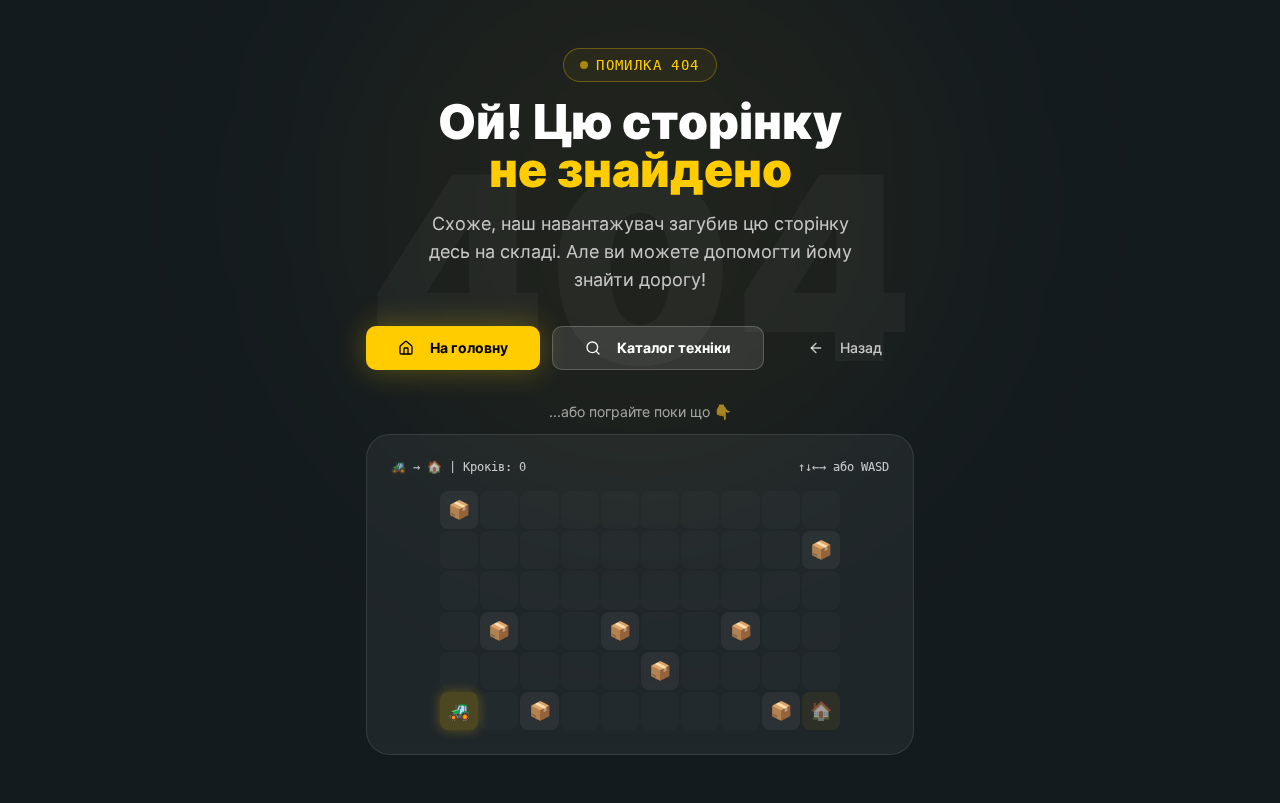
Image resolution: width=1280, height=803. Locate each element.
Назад (861, 347)
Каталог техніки (674, 347)
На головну (469, 347)
